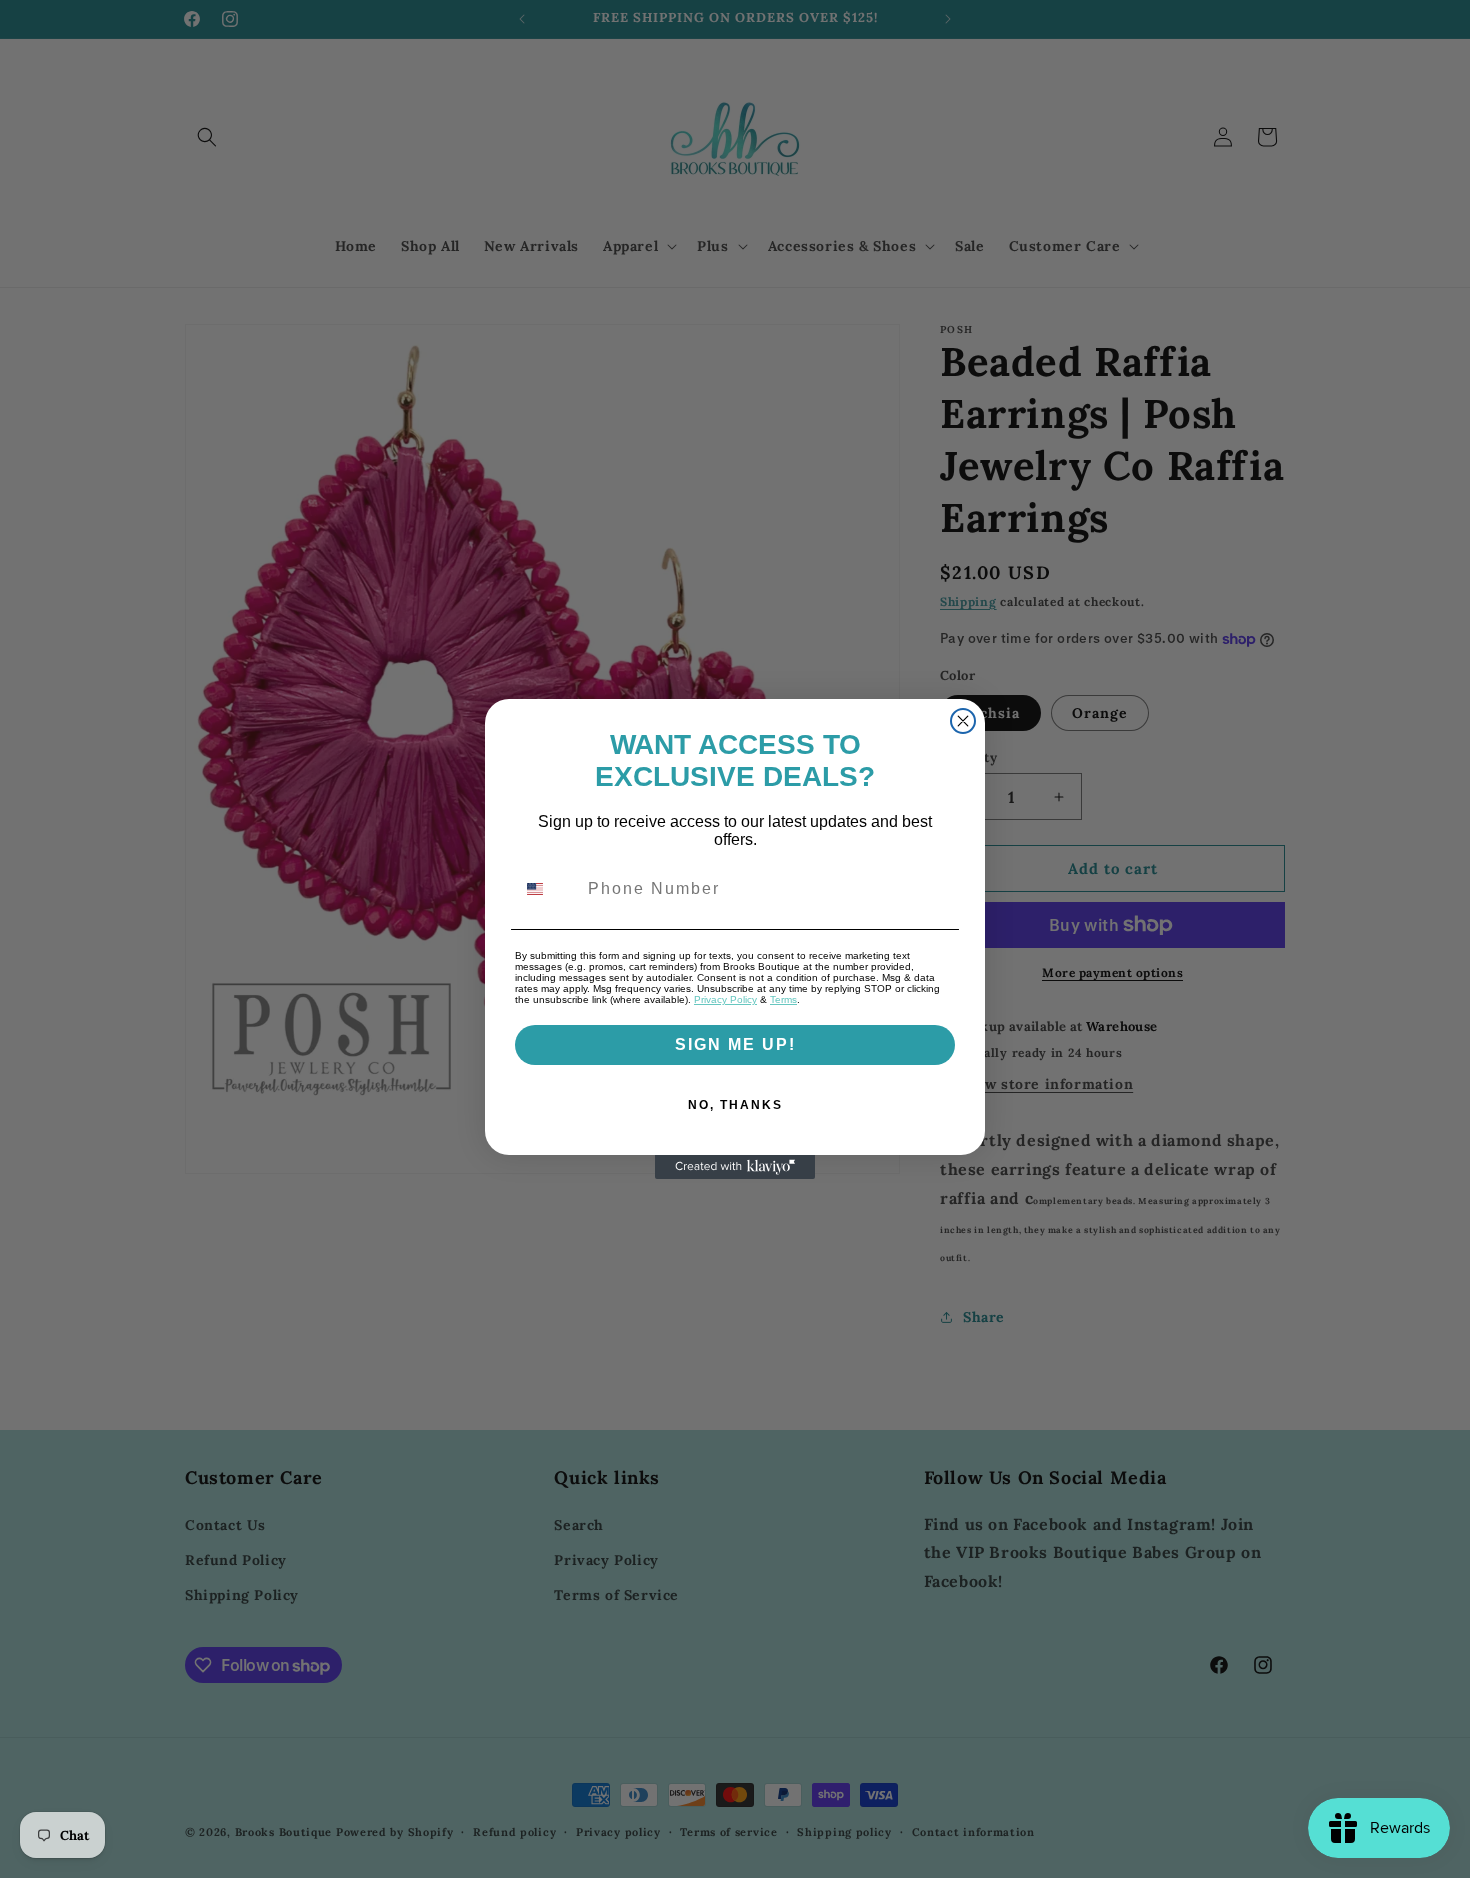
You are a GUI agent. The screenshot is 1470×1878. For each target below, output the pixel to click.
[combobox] (547, 889)
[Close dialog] (963, 721)
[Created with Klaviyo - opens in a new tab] (735, 1167)
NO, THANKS (735, 1105)
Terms (783, 999)
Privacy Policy (725, 999)
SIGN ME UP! (735, 1044)
